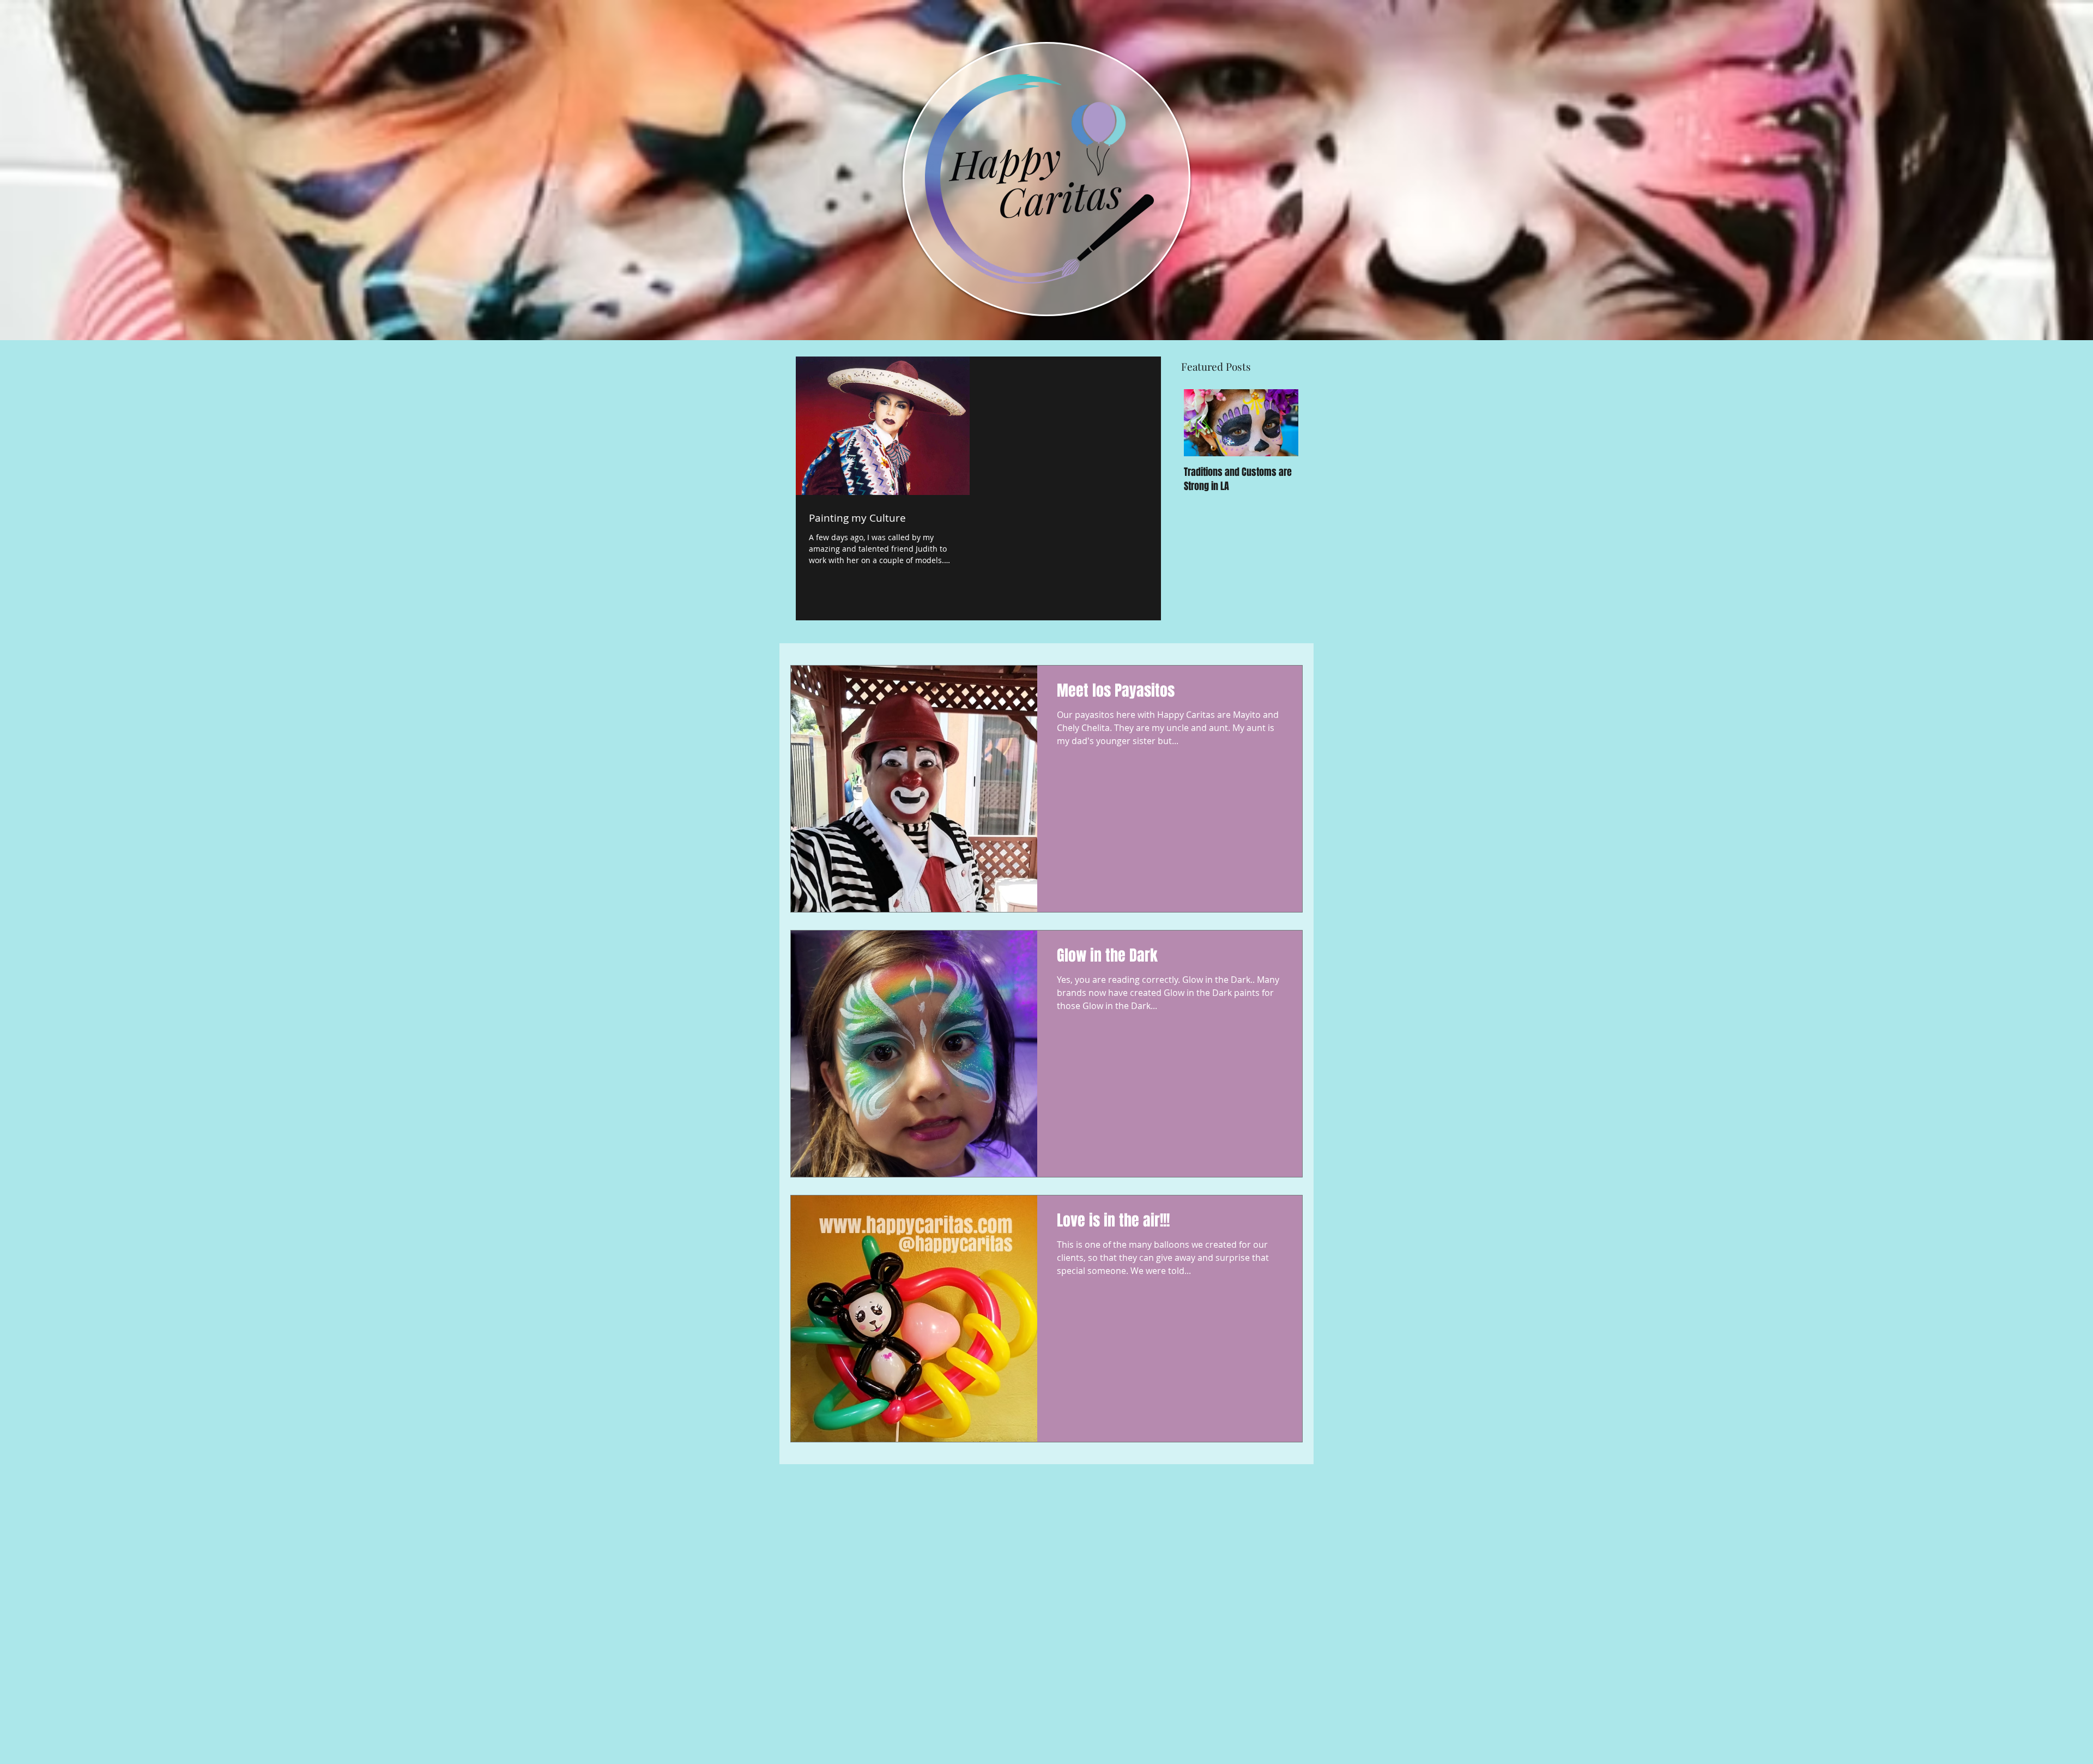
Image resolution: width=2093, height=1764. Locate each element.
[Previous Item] (1201, 423)
